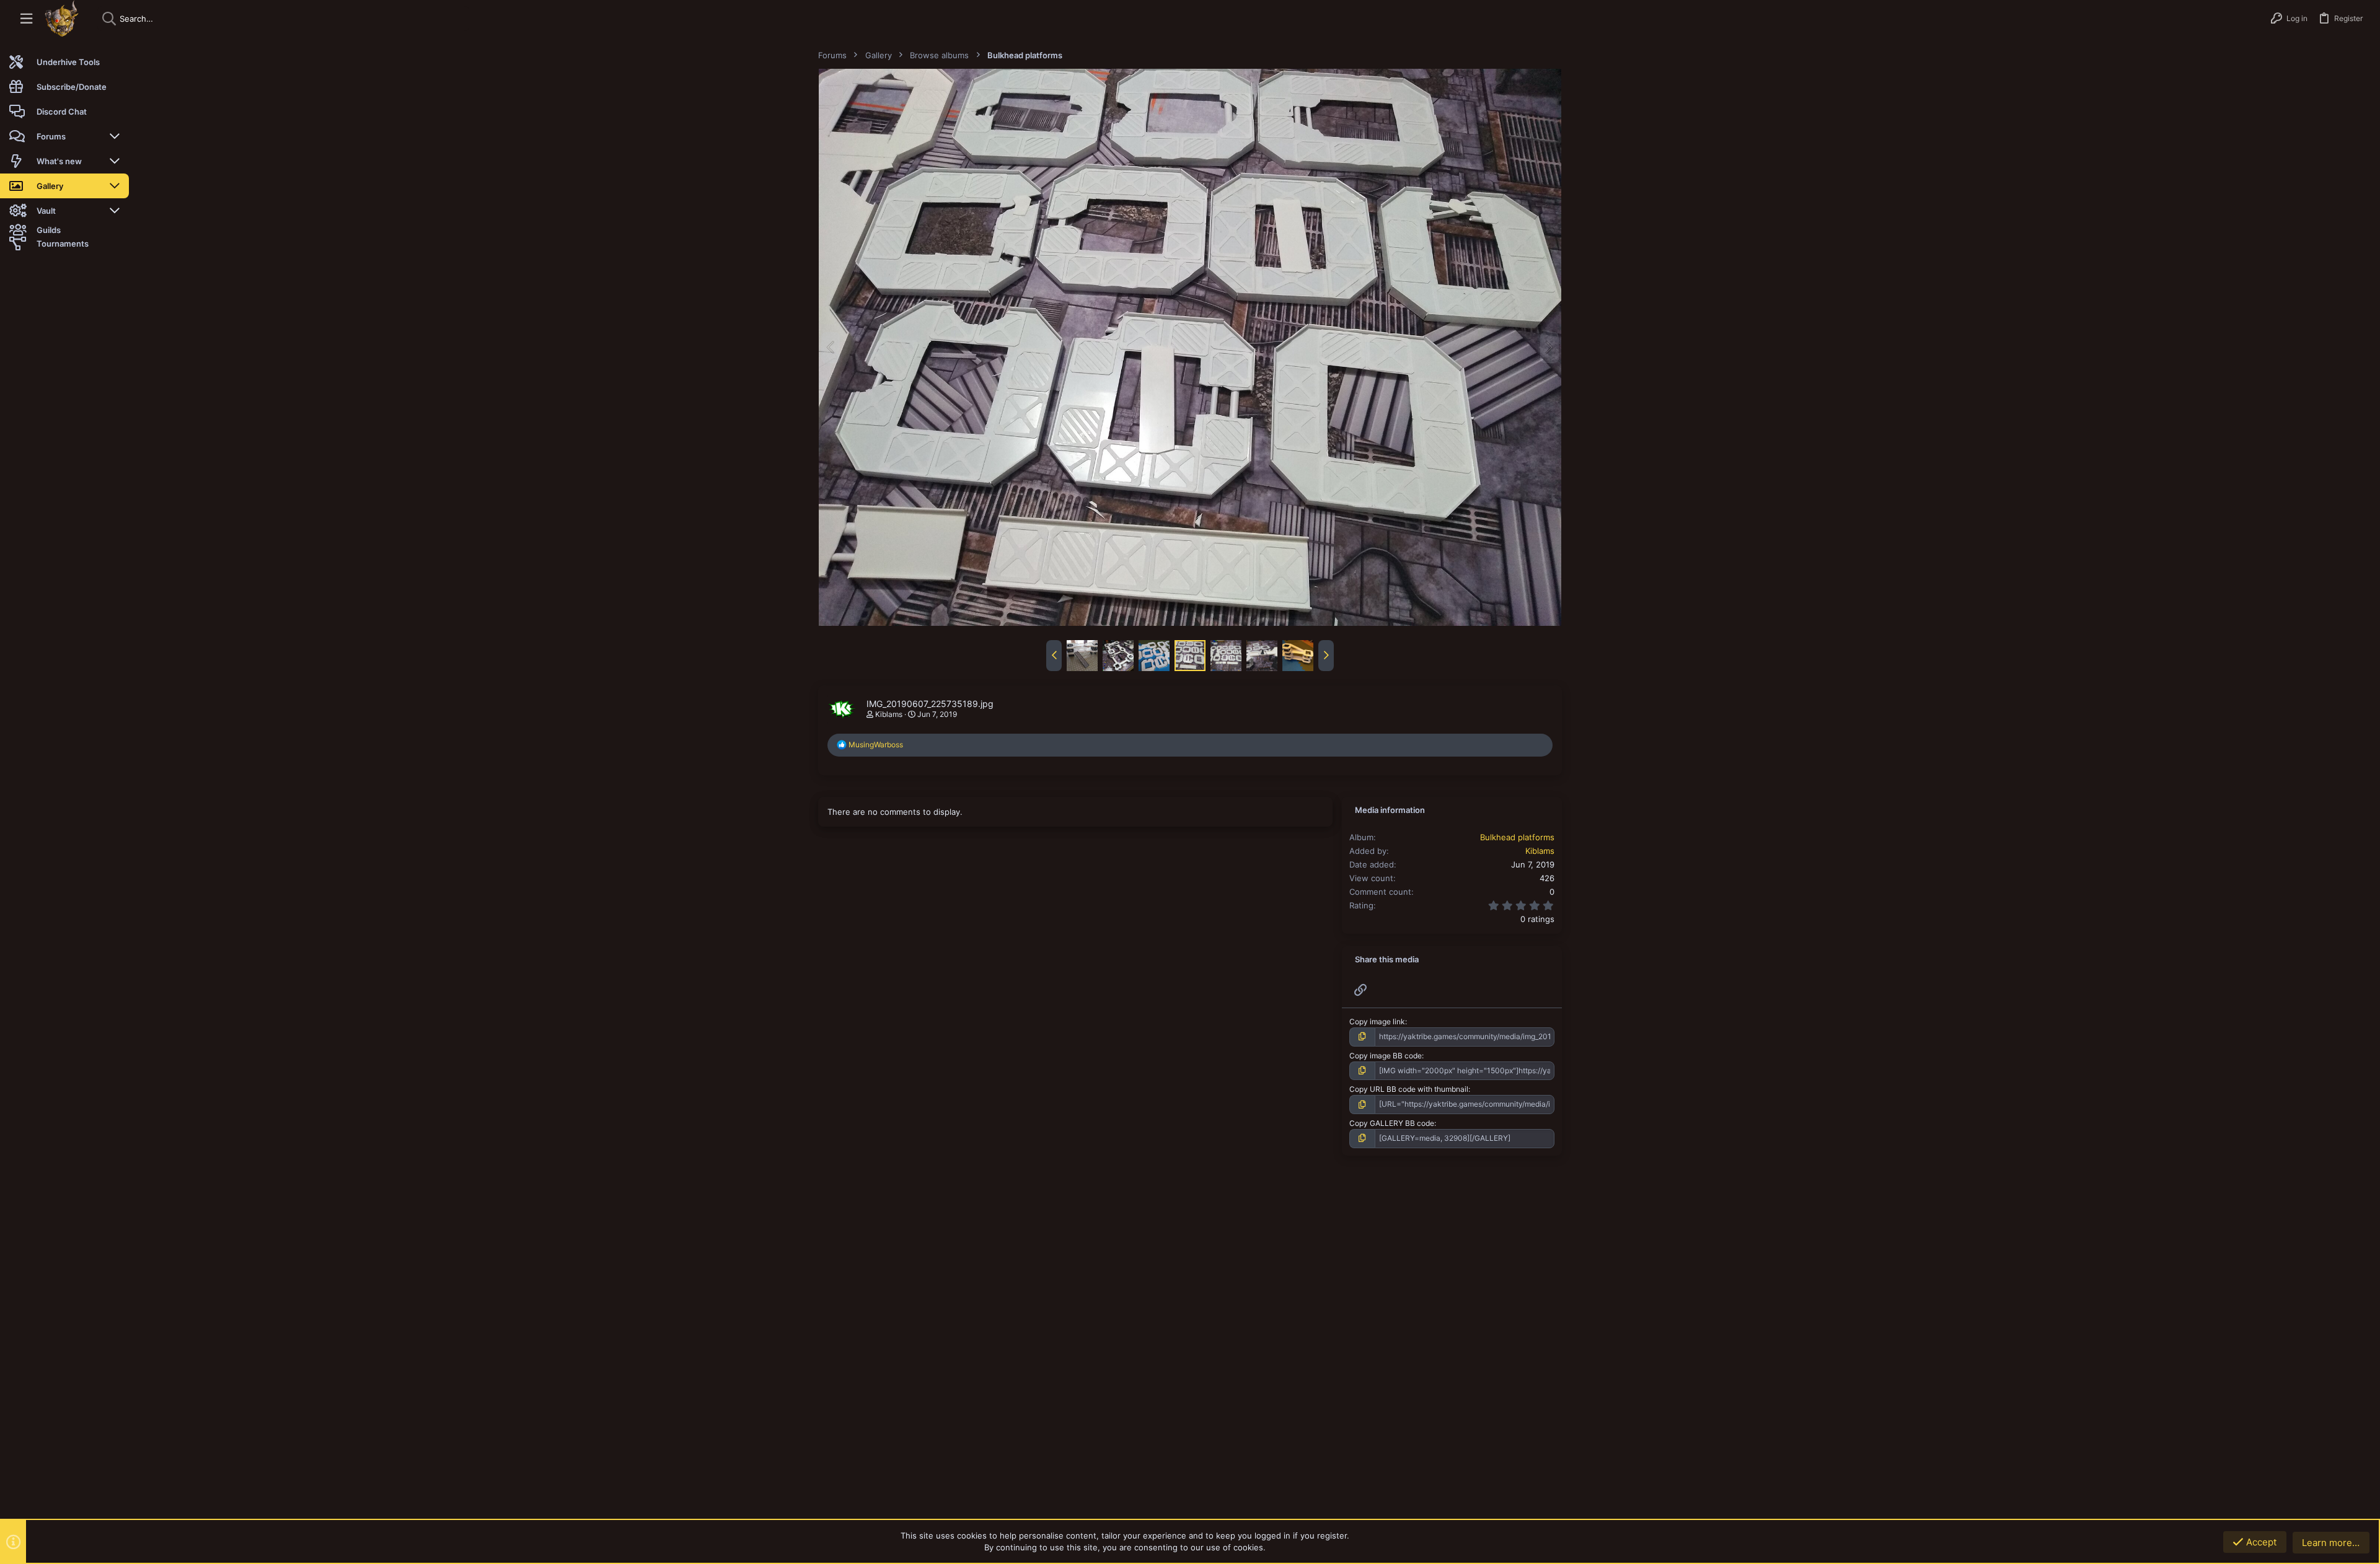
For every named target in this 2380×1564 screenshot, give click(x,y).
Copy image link (1377, 1021)
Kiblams (889, 714)
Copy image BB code (1386, 1056)
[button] (26, 19)
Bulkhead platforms (1517, 837)
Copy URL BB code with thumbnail (1409, 1089)
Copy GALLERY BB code (1392, 1123)
